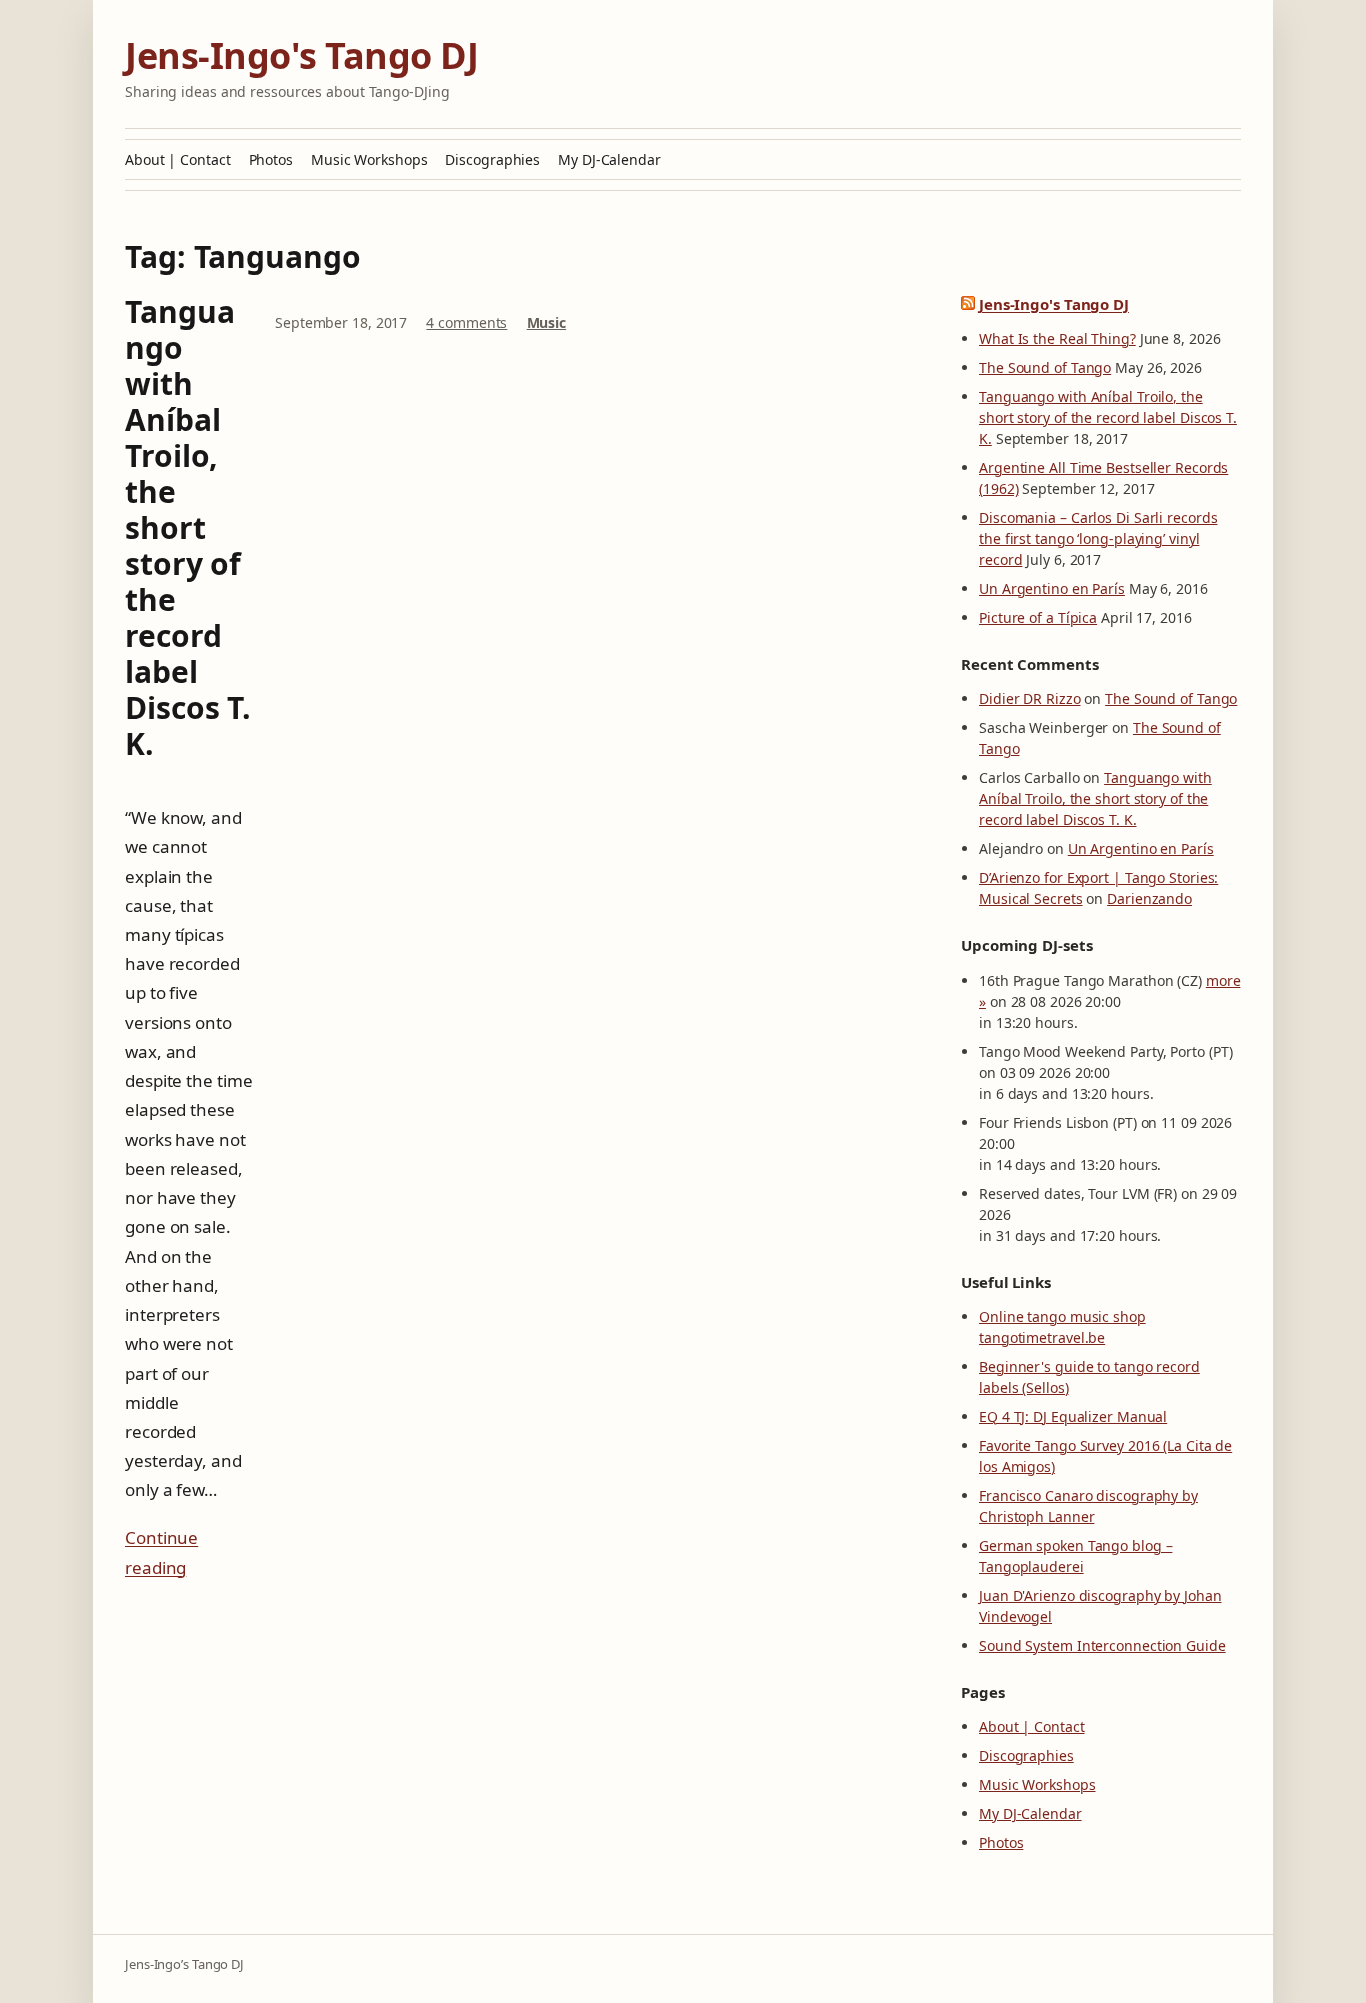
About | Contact (178, 159)
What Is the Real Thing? (1057, 338)
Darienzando (1149, 898)
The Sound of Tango (1045, 367)
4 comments (466, 322)
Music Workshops (369, 159)
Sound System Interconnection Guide (1102, 1645)
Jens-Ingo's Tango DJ (301, 55)
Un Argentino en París (1052, 588)
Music (547, 322)
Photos (271, 159)
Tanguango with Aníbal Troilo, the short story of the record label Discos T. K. (188, 528)
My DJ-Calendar (609, 159)
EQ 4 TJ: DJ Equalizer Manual (1073, 1416)
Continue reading (161, 1552)
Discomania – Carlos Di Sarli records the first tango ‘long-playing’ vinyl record (1098, 538)
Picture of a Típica (1038, 617)
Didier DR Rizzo (1030, 698)
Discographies (492, 159)
